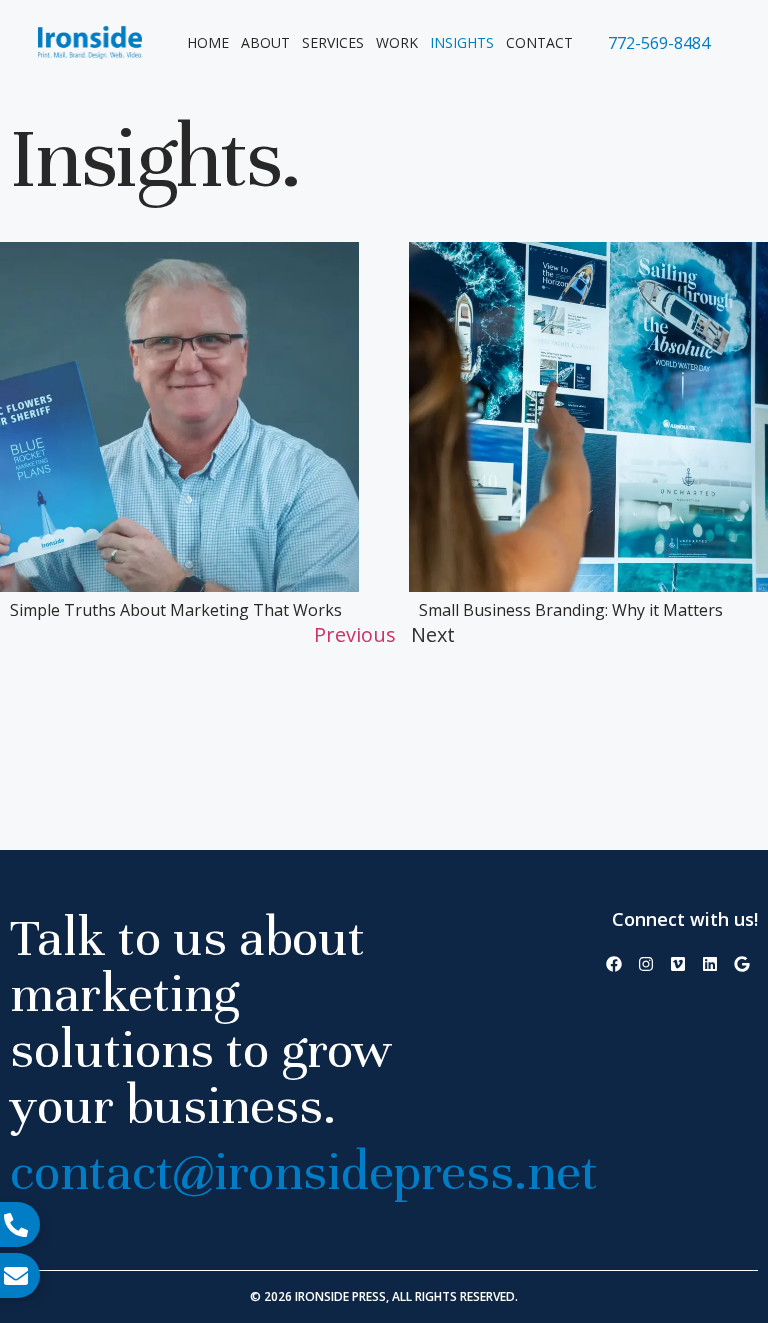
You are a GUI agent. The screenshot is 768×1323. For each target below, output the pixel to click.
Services (333, 42)
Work (397, 42)
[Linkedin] (710, 964)
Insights (462, 42)
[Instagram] (646, 964)
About (265, 42)
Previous (355, 634)
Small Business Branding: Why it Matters (571, 610)
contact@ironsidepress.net (304, 1172)
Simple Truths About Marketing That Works (176, 610)
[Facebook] (614, 964)
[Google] (742, 964)
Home (208, 42)
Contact (539, 42)
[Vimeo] (678, 964)
